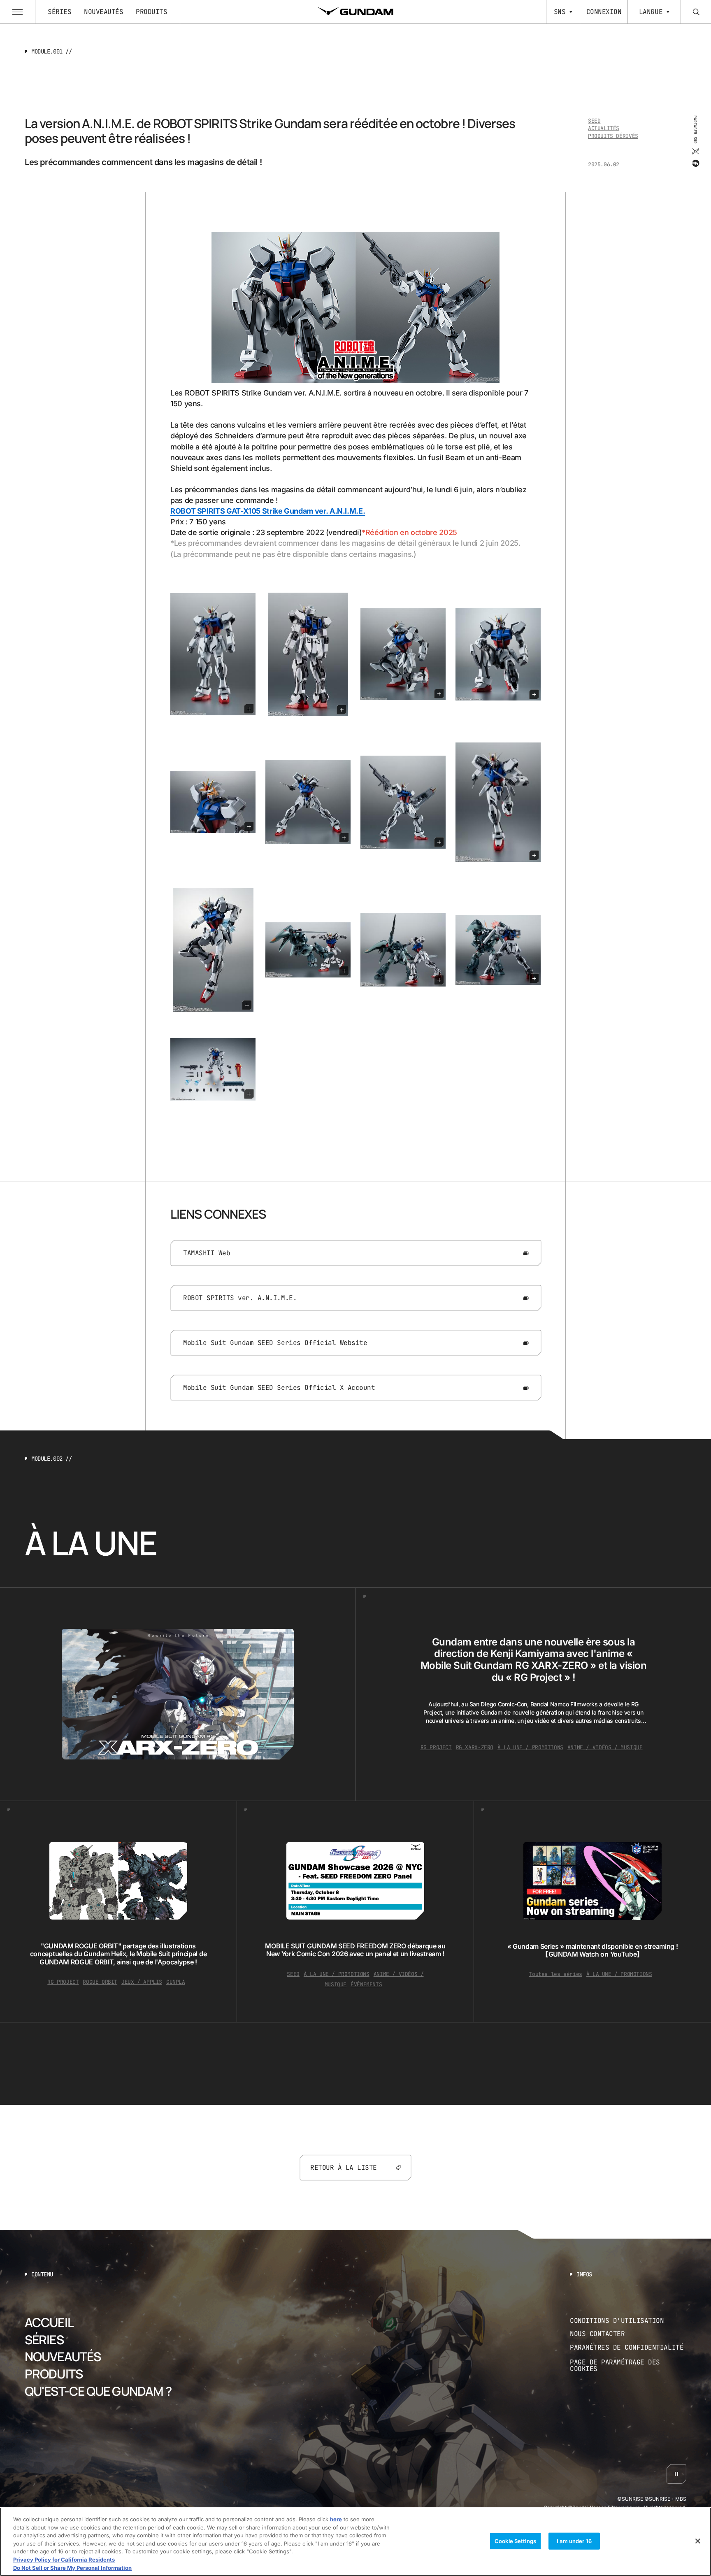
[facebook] (695, 163)
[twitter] (695, 151)
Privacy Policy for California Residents (64, 2560)
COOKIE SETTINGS (628, 2365)
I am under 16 (574, 2541)
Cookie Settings (515, 2541)
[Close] (698, 2541)
